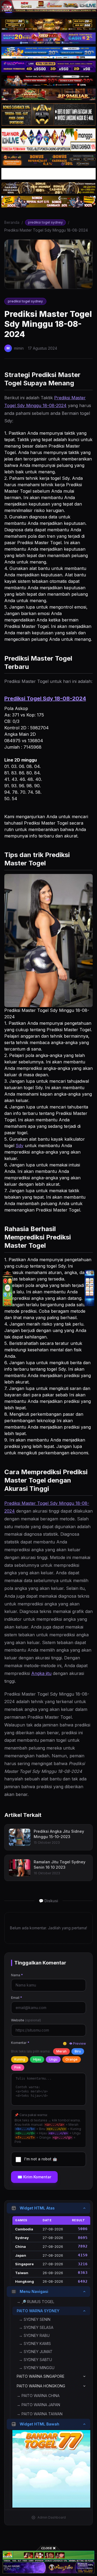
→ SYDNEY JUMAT (36, 2352)
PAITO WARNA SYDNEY (38, 2311)
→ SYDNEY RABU (34, 2335)
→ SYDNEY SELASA (36, 2327)
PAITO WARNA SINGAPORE (41, 2376)
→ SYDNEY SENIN (35, 2319)
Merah (61, 2051)
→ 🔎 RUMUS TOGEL (35, 2302)
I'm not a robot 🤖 (41, 2159)
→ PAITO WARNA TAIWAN (40, 2414)
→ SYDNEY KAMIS (35, 2343)
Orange (72, 2059)
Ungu (53, 2059)
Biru (78, 2051)
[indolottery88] (89, 1288)
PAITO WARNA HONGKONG (41, 2386)
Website (26, 2020)
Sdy (20, 1146)
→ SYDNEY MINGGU (37, 2368)
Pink (18, 2067)
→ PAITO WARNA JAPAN (38, 2405)
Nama (17, 1975)
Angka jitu (41, 1673)
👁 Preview (77, 2043)
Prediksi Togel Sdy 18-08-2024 (45, 698)
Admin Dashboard (52, 2517)
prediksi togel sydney (45, 222)
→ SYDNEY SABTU (35, 2360)
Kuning (20, 2059)
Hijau (37, 2059)
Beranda (12, 222)
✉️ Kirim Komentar (34, 2177)
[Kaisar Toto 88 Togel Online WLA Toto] (8, 1288)
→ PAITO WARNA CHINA (38, 2396)
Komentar (20, 2043)
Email (17, 1998)
